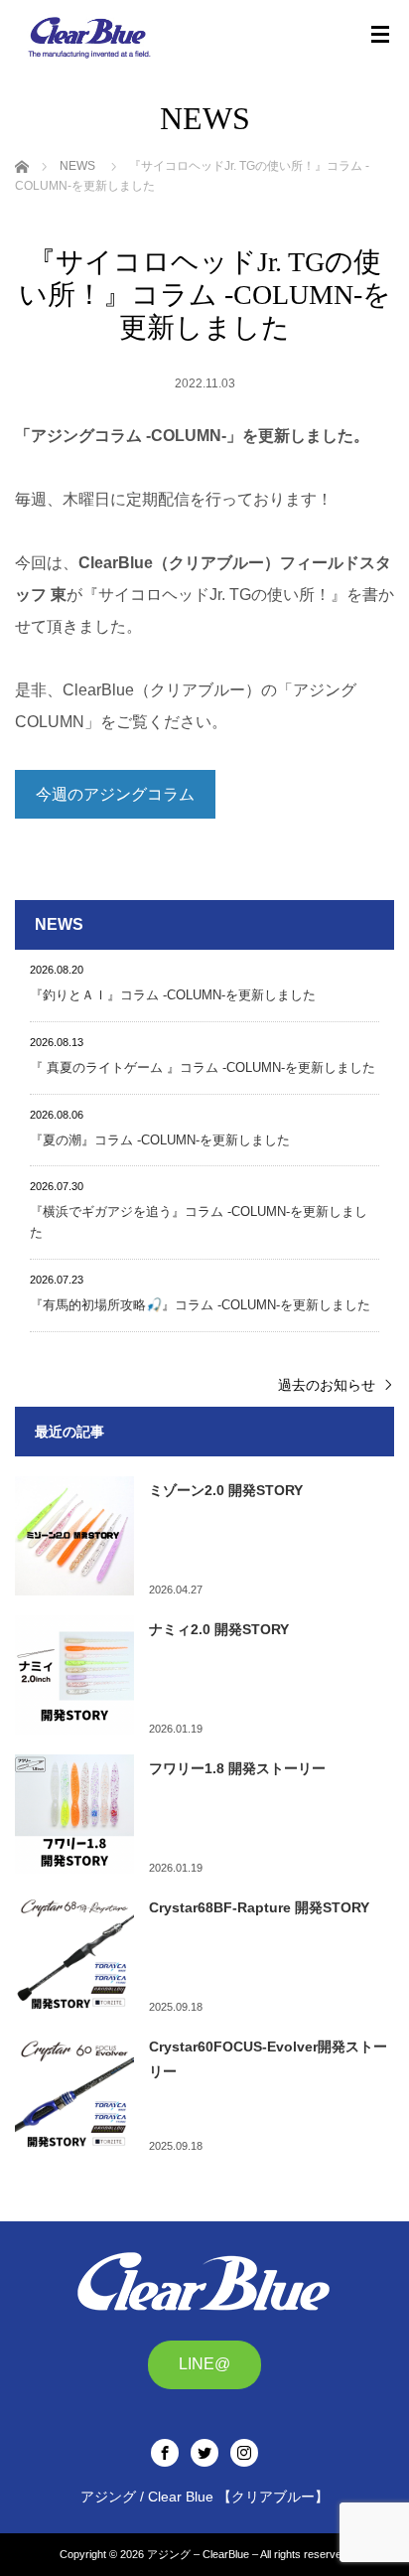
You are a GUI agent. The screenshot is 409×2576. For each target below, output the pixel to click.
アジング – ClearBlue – (203, 2554)
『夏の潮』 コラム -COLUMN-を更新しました (160, 1140)
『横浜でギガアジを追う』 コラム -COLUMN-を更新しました (199, 1222)
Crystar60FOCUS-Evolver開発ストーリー (268, 2059)
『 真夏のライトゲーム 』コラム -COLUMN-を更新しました (203, 1067)
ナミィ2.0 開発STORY (219, 1629)
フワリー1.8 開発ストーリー (237, 1768)
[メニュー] (380, 35)
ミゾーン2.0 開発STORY (226, 1490)
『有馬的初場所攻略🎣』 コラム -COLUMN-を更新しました (200, 1305)
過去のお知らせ (327, 1385)
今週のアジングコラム (115, 794)
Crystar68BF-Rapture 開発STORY (259, 1907)
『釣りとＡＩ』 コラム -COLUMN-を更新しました (173, 995)
